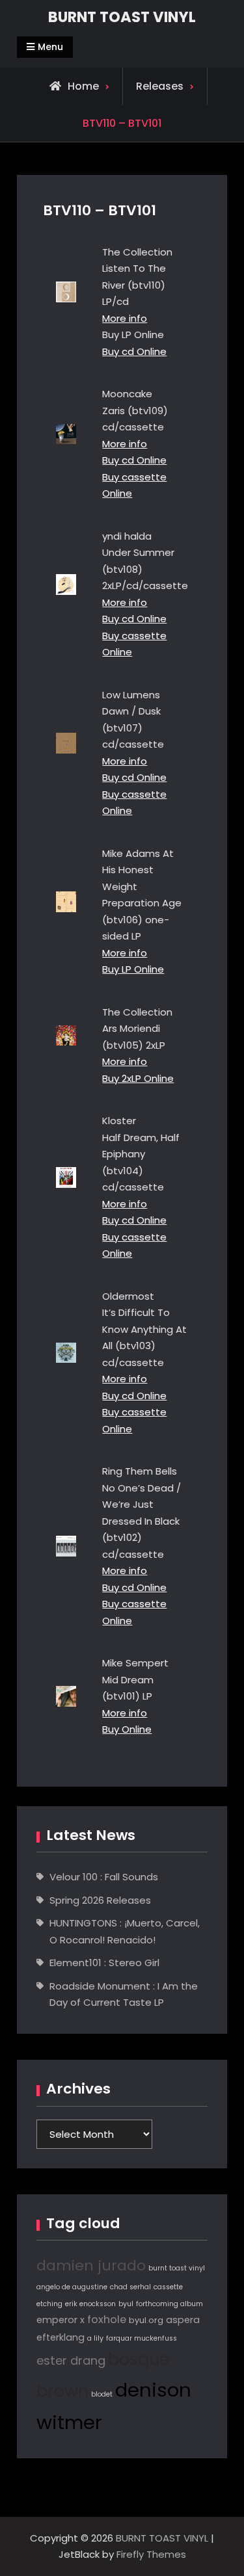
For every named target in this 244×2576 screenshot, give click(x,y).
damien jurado (91, 2266)
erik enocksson (90, 2304)
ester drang (71, 2360)
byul (126, 2304)
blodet (102, 2394)
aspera (183, 2320)
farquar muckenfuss (142, 2338)
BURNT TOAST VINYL (122, 17)
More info (125, 318)
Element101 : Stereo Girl (104, 1963)
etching (49, 2304)
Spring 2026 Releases (100, 1900)
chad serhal (130, 2287)
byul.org (146, 2320)
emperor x (61, 2320)
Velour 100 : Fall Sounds (104, 1877)
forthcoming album (169, 2304)
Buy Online (127, 1729)
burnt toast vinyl (177, 2268)
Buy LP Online (133, 969)
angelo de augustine (72, 2287)
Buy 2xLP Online (138, 1078)
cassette (168, 2287)
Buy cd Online (134, 351)
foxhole (107, 2320)
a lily (95, 2338)
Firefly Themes (151, 2554)
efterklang (61, 2337)
